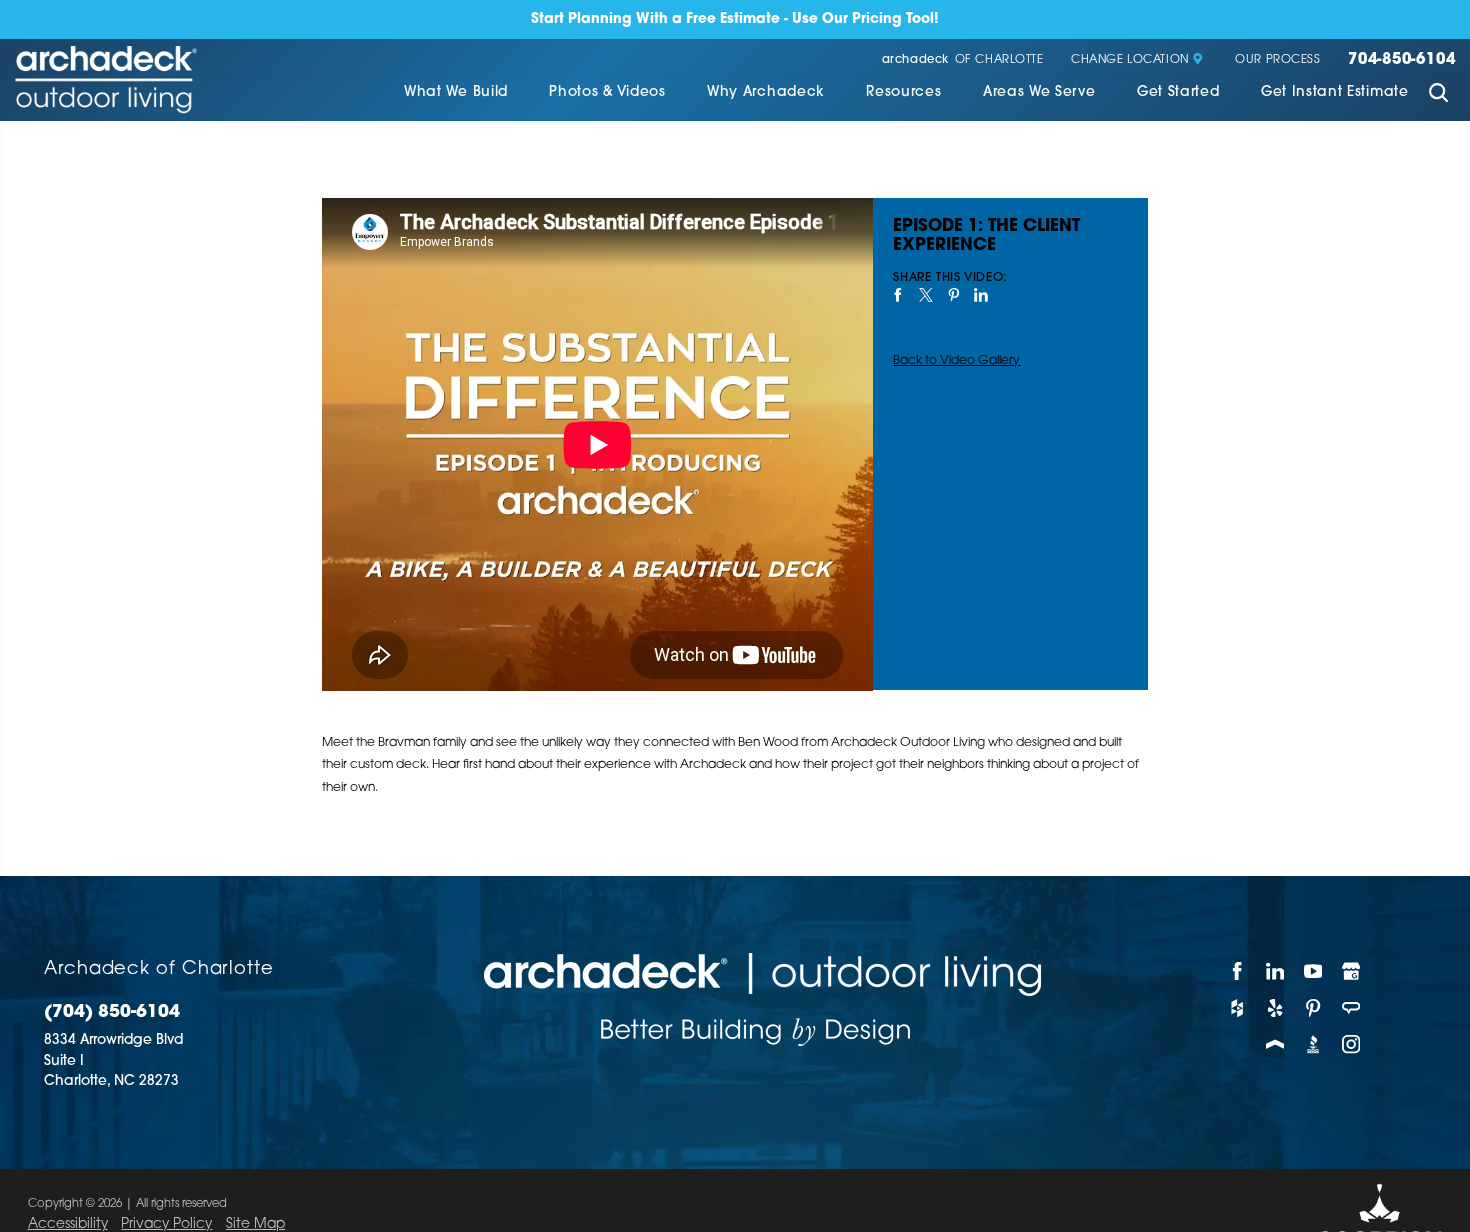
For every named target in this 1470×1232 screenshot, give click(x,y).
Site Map (255, 1224)
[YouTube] (1314, 971)
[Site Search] (1438, 95)
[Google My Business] (1352, 971)
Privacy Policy (166, 1224)
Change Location (1130, 60)
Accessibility (68, 1224)
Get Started (1178, 92)
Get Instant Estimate (1335, 92)
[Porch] (1276, 1044)
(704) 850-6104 (112, 1012)
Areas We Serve (1039, 92)
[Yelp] (1276, 1008)
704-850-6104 (1401, 60)
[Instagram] (1352, 1044)
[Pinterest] (1314, 1008)
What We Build (456, 92)
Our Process (1277, 60)
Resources (903, 92)
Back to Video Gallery (956, 361)
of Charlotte (963, 60)
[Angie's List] (1352, 1008)
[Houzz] (1238, 1008)
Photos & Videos (607, 92)
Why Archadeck (766, 92)
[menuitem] (456, 94)
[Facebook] (1238, 971)
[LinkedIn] (1276, 971)
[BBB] (1314, 1044)
